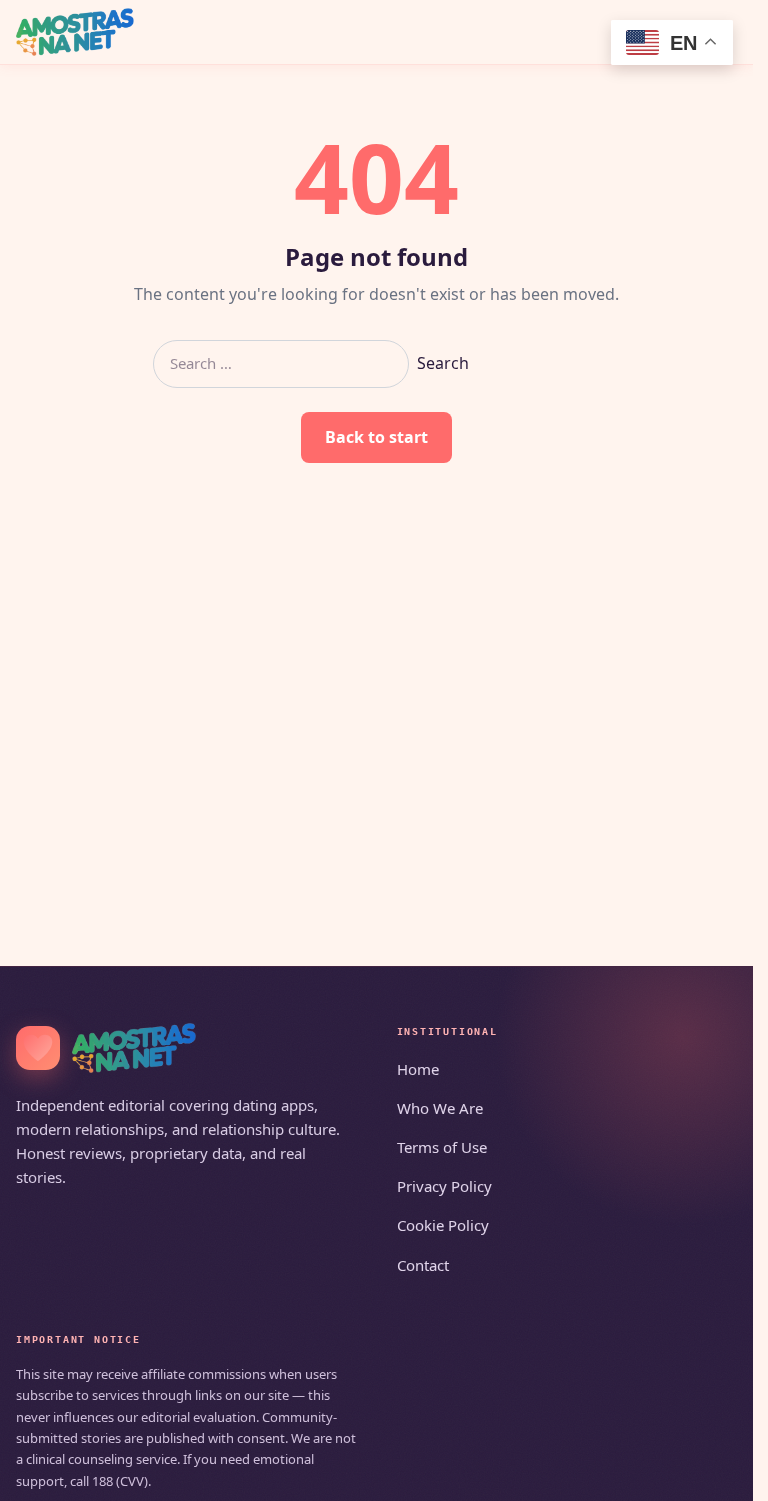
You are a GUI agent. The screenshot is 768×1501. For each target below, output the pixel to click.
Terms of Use (442, 1147)
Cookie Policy (443, 1225)
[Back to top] (709, 1473)
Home (418, 1069)
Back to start (376, 437)
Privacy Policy (444, 1186)
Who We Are (440, 1108)
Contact (423, 1265)
